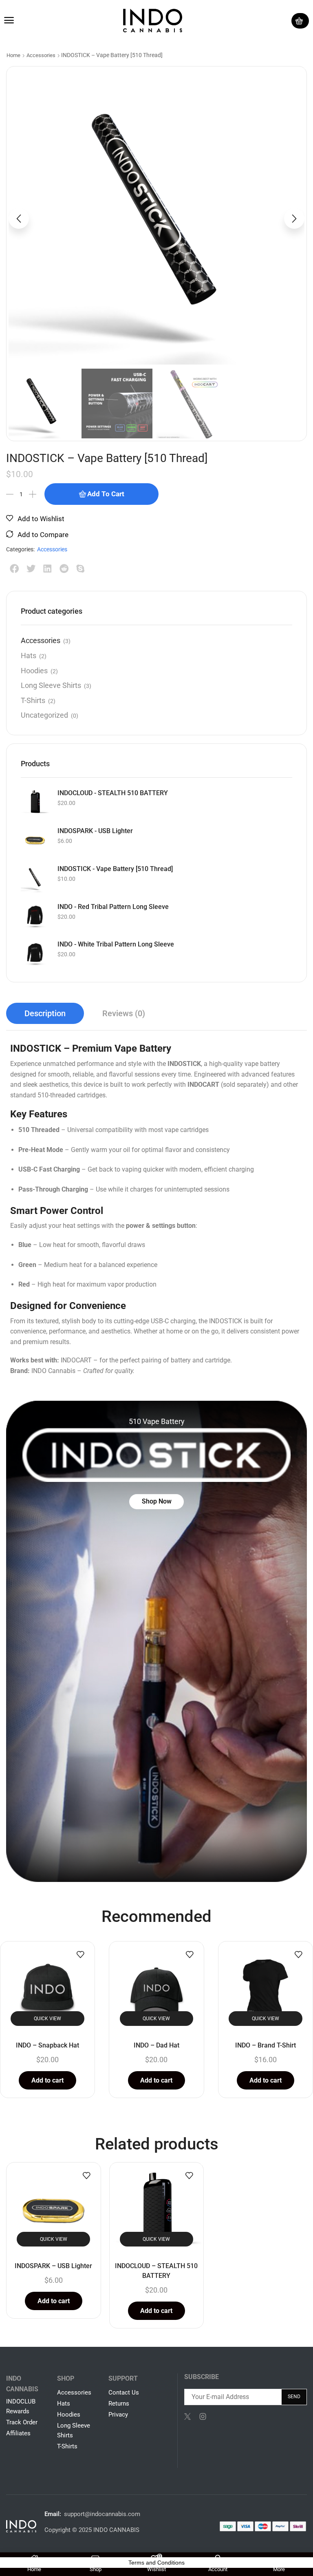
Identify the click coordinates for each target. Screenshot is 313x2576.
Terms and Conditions (156, 2563)
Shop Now (157, 1501)
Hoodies (34, 671)
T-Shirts (33, 700)
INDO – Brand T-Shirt (266, 2045)
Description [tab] (45, 1013)
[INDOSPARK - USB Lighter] (35, 840)
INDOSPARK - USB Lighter (95, 831)
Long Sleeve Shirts (51, 685)
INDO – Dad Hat (156, 2045)
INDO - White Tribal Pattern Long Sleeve (116, 944)
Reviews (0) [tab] (124, 1013)
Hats (29, 656)
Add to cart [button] (47, 2080)
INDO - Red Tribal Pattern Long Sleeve (113, 907)
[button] (9, 20)
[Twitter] (187, 2417)
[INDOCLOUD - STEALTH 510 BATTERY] (35, 802)
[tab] (45, 1013)
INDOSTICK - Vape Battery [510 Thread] (115, 869)
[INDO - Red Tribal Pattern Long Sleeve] (35, 916)
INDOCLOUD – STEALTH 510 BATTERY (156, 2271)
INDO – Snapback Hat (47, 2045)
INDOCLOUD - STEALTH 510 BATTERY (113, 793)
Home (13, 55)
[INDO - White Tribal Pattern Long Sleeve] (35, 953)
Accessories (41, 55)
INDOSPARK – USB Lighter (53, 2266)
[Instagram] (203, 2417)
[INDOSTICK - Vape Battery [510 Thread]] (35, 878)
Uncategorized (44, 715)
